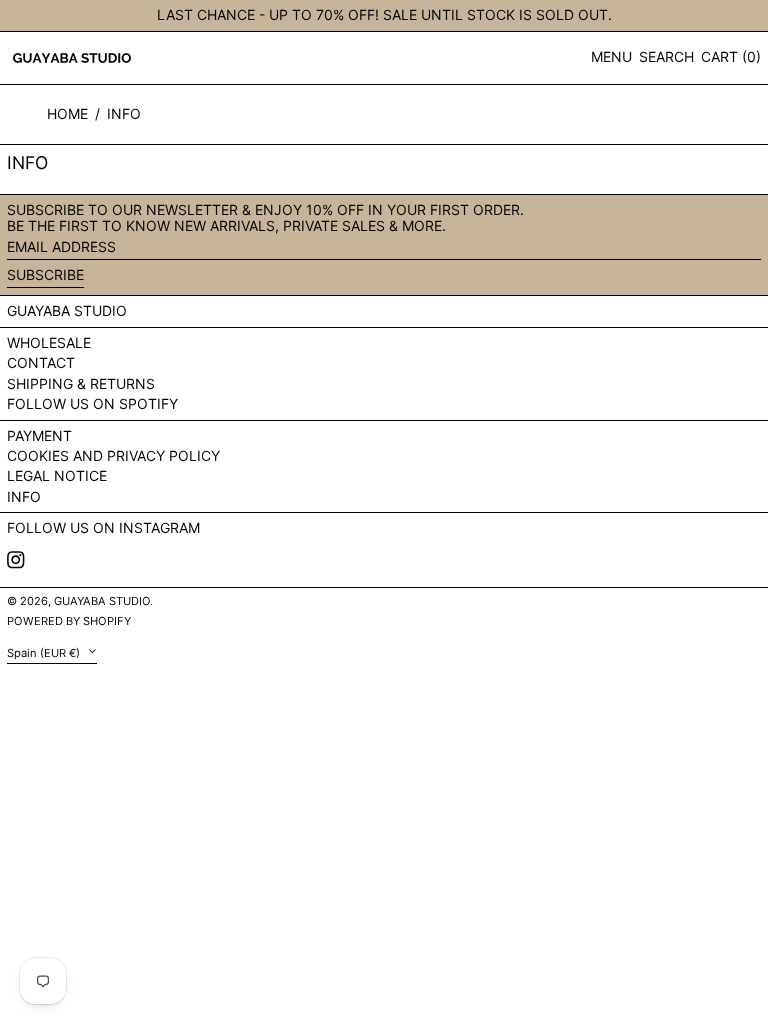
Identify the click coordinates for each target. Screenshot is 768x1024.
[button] (666, 57)
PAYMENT (39, 435)
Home (67, 113)
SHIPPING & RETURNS (81, 383)
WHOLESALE (49, 342)
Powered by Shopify (69, 621)
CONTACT (41, 362)
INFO (124, 113)
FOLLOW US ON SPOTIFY (92, 403)
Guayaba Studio (67, 310)
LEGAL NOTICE (57, 475)
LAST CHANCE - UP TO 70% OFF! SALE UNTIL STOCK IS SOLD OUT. (384, 14)
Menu (611, 56)
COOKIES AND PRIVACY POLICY (113, 455)
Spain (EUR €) (45, 652)
